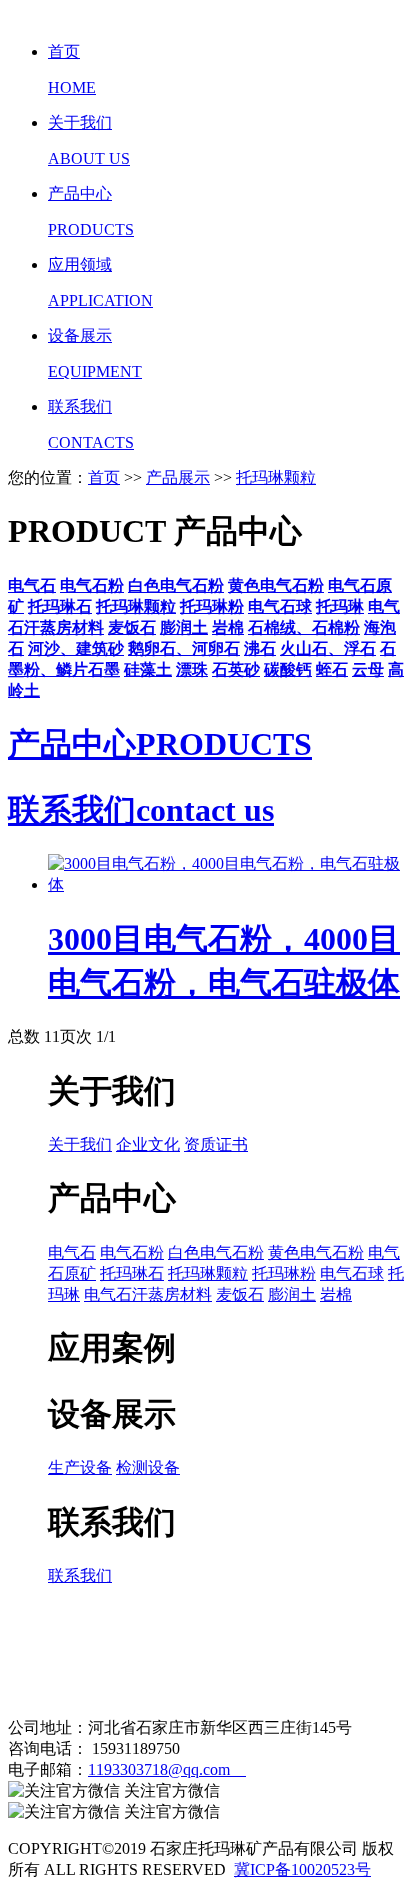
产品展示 (178, 477)
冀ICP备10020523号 (302, 1869)
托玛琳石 (132, 1273)
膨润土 (292, 1294)
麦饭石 (240, 1294)
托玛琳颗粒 (276, 477)
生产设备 (80, 1467)
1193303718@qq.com (167, 1769)
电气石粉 (132, 1252)
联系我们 (80, 1575)
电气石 (72, 1252)
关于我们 (80, 1144)
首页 (104, 477)
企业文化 (148, 1144)
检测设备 (148, 1467)
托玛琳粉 (284, 1273)
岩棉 (336, 1294)
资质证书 (216, 1144)
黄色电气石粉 (316, 1252)
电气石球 (352, 1273)
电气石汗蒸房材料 (148, 1294)
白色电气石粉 (216, 1252)
